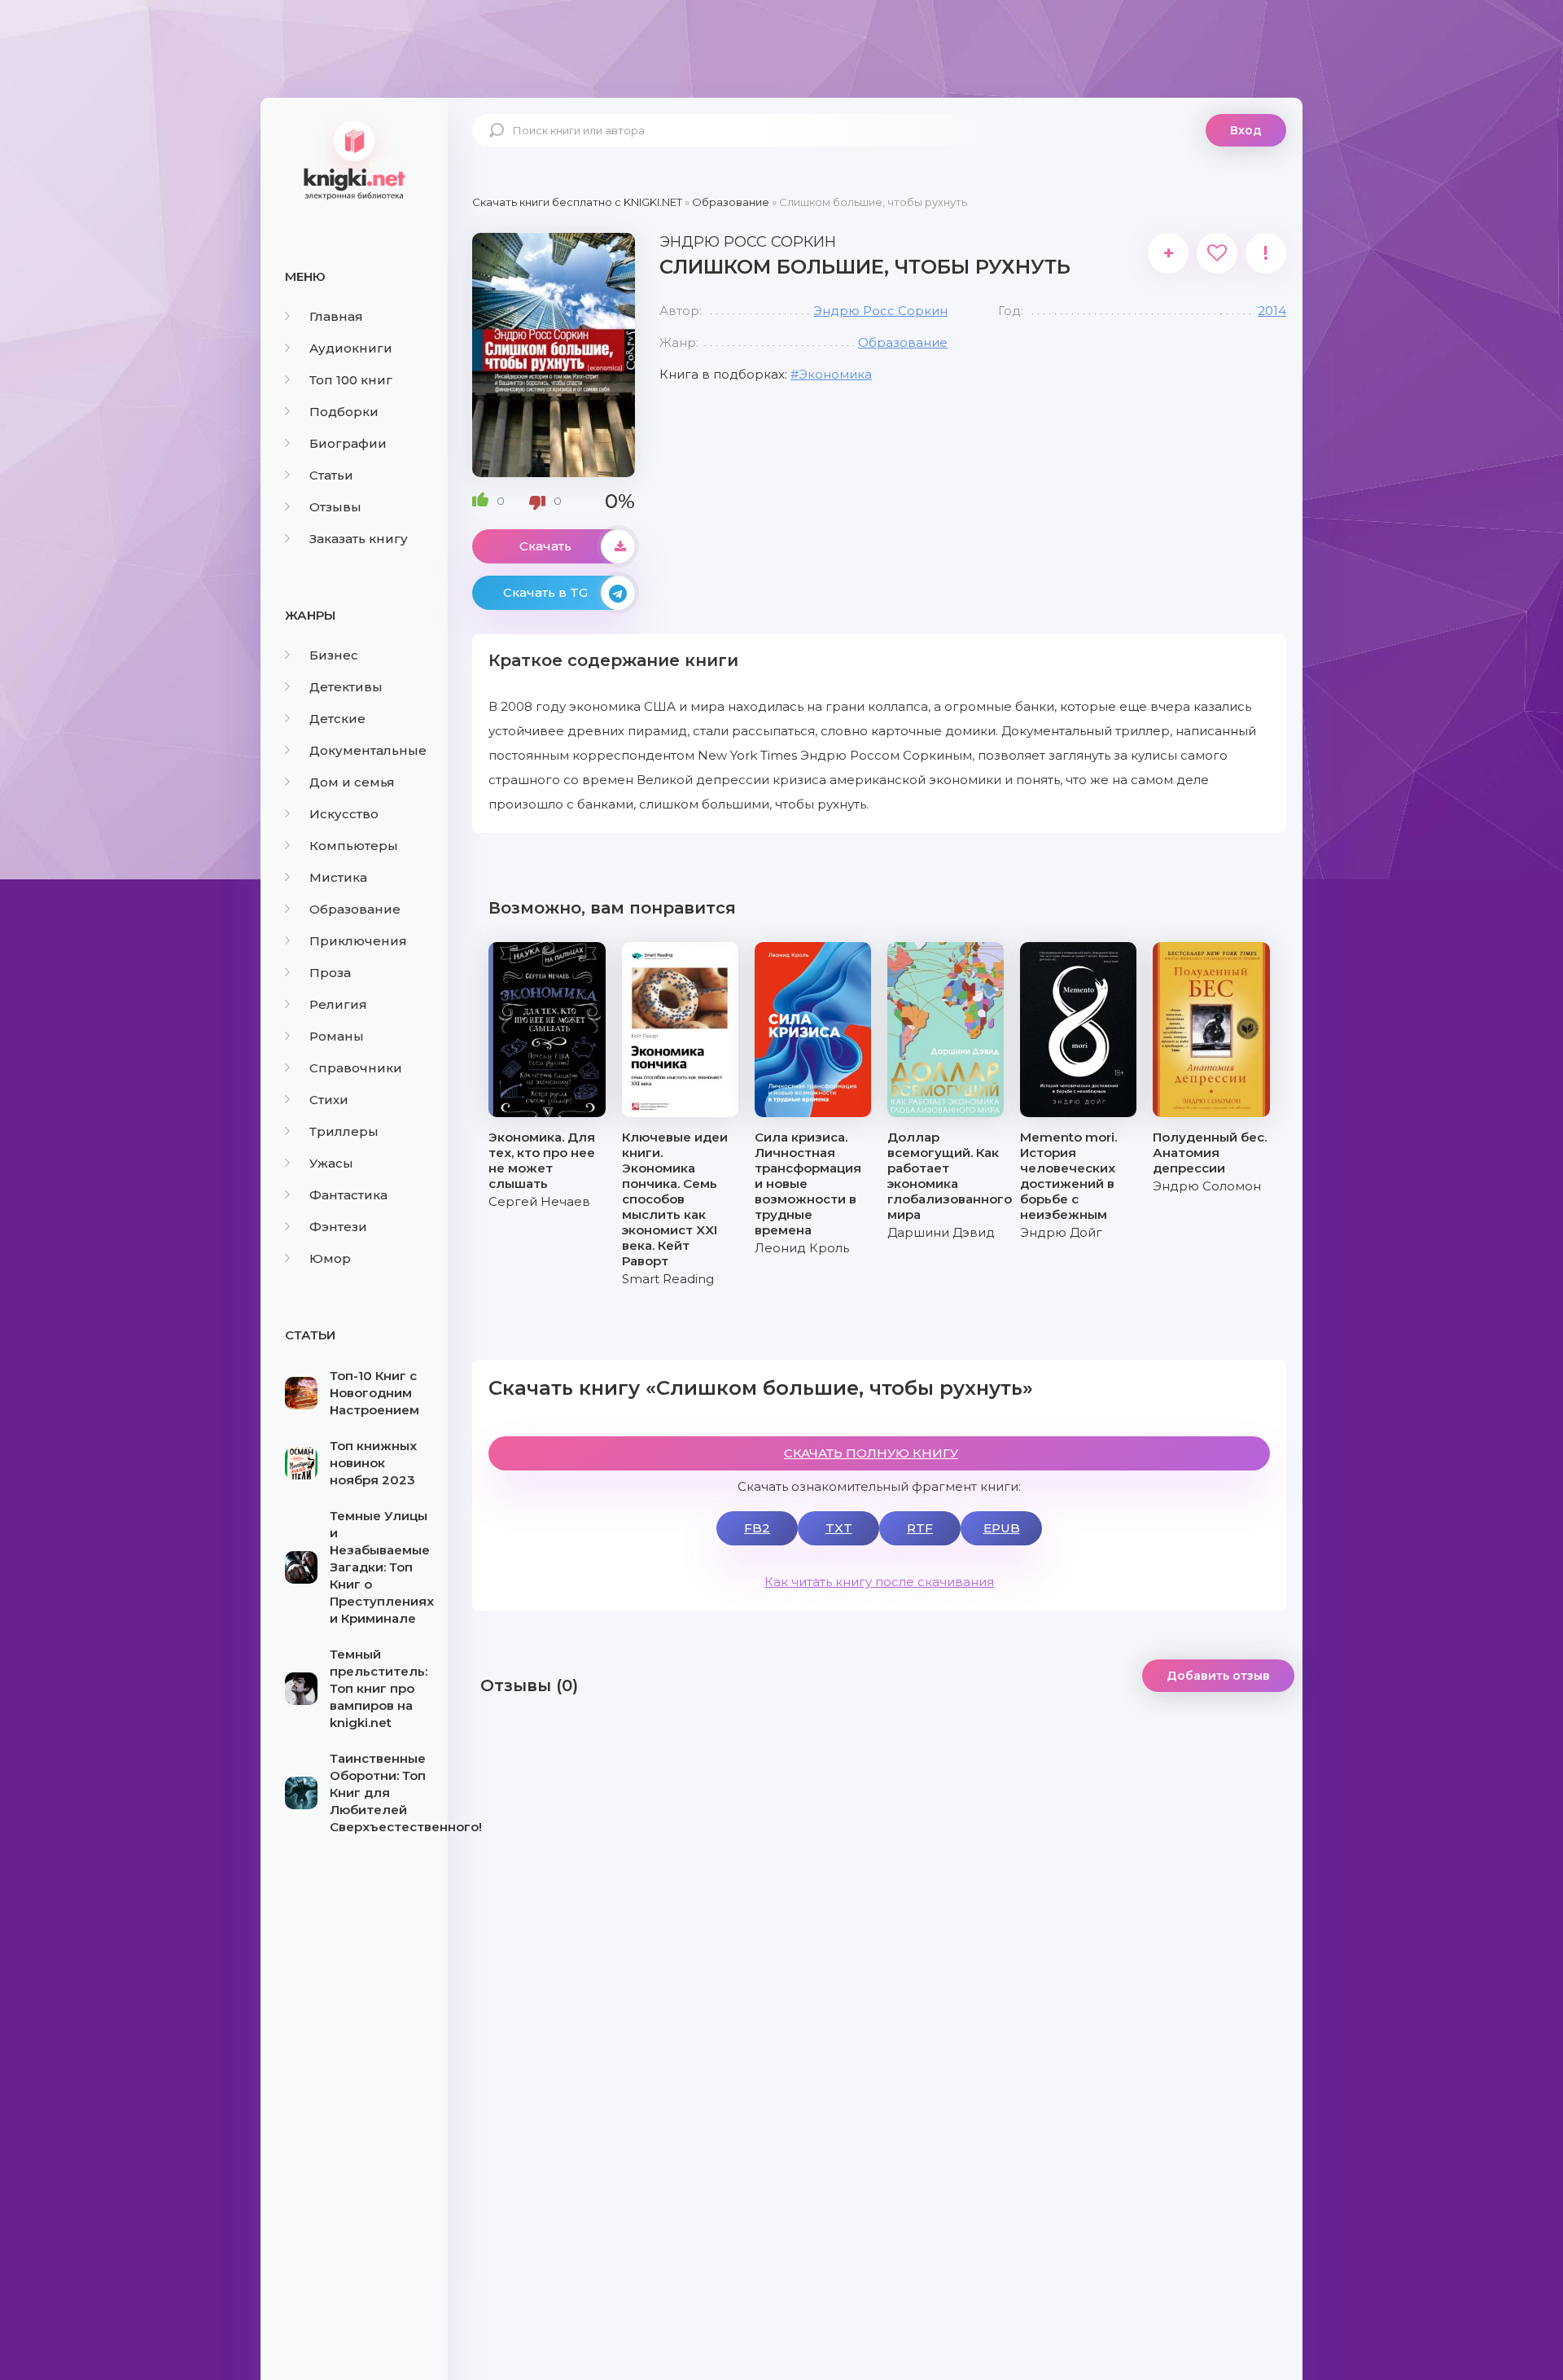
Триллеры (344, 1131)
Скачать (545, 546)
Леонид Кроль (802, 1248)
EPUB (1002, 1528)
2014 (1272, 311)
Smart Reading (668, 1279)
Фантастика (348, 1195)
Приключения (358, 941)
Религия (338, 1004)
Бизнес (334, 655)
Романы (337, 1036)
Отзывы (335, 507)
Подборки (344, 412)
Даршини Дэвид (941, 1232)
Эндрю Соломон (1207, 1186)
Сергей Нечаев (539, 1201)
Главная (336, 316)
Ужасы (331, 1163)
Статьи (331, 475)
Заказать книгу (359, 539)
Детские (337, 719)
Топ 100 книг (351, 380)
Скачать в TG (545, 592)
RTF (920, 1528)
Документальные (368, 750)
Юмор (330, 1258)
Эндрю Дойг (1061, 1232)
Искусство (344, 814)
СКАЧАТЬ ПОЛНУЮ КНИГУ (871, 1453)
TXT (839, 1528)
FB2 (757, 1528)
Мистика (338, 877)
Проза (330, 973)
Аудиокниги (351, 348)
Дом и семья (352, 782)
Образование (355, 909)
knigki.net (354, 159)
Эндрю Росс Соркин (880, 311)
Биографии (348, 443)
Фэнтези (338, 1227)
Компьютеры (354, 846)
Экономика (835, 374)
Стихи (329, 1100)
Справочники (356, 1068)
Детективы (346, 687)
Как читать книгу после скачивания (879, 1582)
